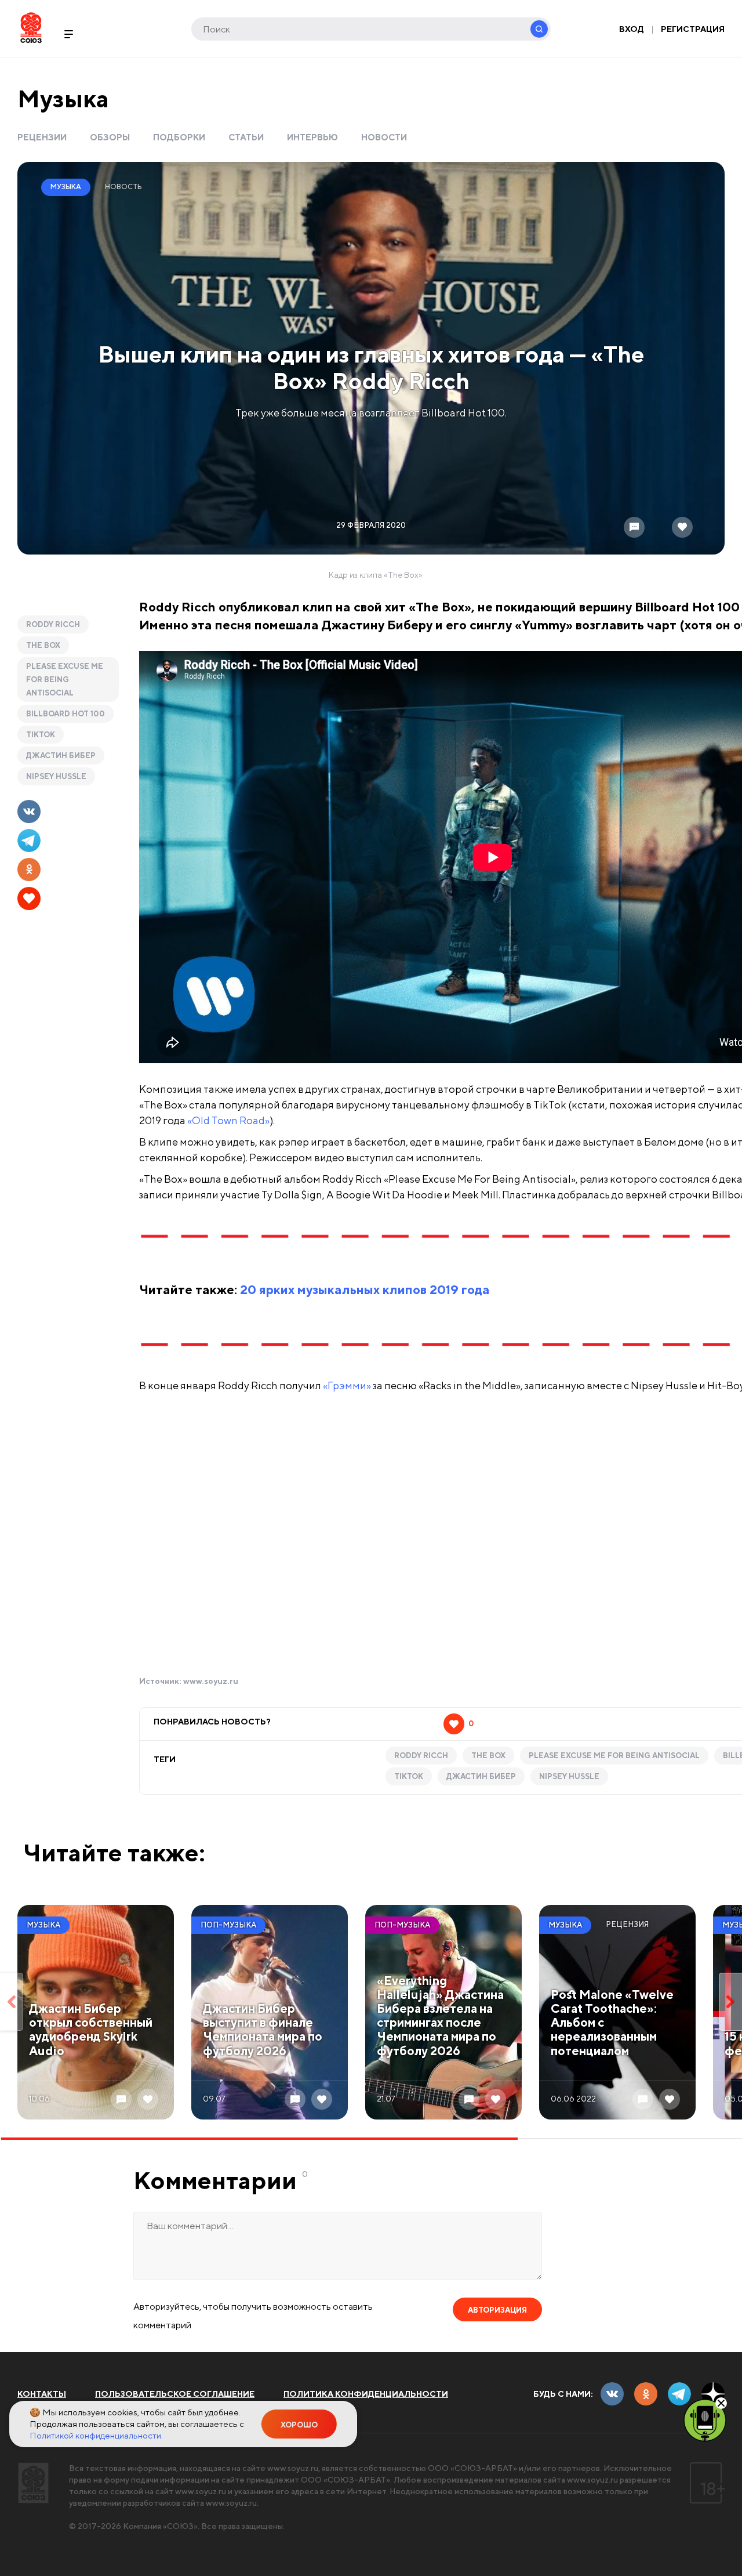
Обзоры (110, 137)
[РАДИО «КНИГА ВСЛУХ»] (705, 2419)
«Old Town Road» (228, 1120)
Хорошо (299, 2425)
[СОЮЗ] (33, 2483)
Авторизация (497, 2310)
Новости (384, 137)
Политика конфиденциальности (366, 2394)
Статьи (246, 137)
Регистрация (693, 29)
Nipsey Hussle (56, 776)
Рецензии (42, 137)
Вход (632, 29)
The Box (43, 645)
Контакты (42, 2394)
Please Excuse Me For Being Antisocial (65, 680)
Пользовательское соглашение (175, 2394)
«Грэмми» (347, 1385)
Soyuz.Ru (31, 28)
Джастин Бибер (61, 756)
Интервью (312, 137)
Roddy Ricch (53, 624)
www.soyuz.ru (211, 1681)
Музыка (63, 98)
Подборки (179, 137)
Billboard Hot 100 (66, 714)
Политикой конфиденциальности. (96, 2435)
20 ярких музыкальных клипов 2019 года (365, 1289)
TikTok (41, 735)
